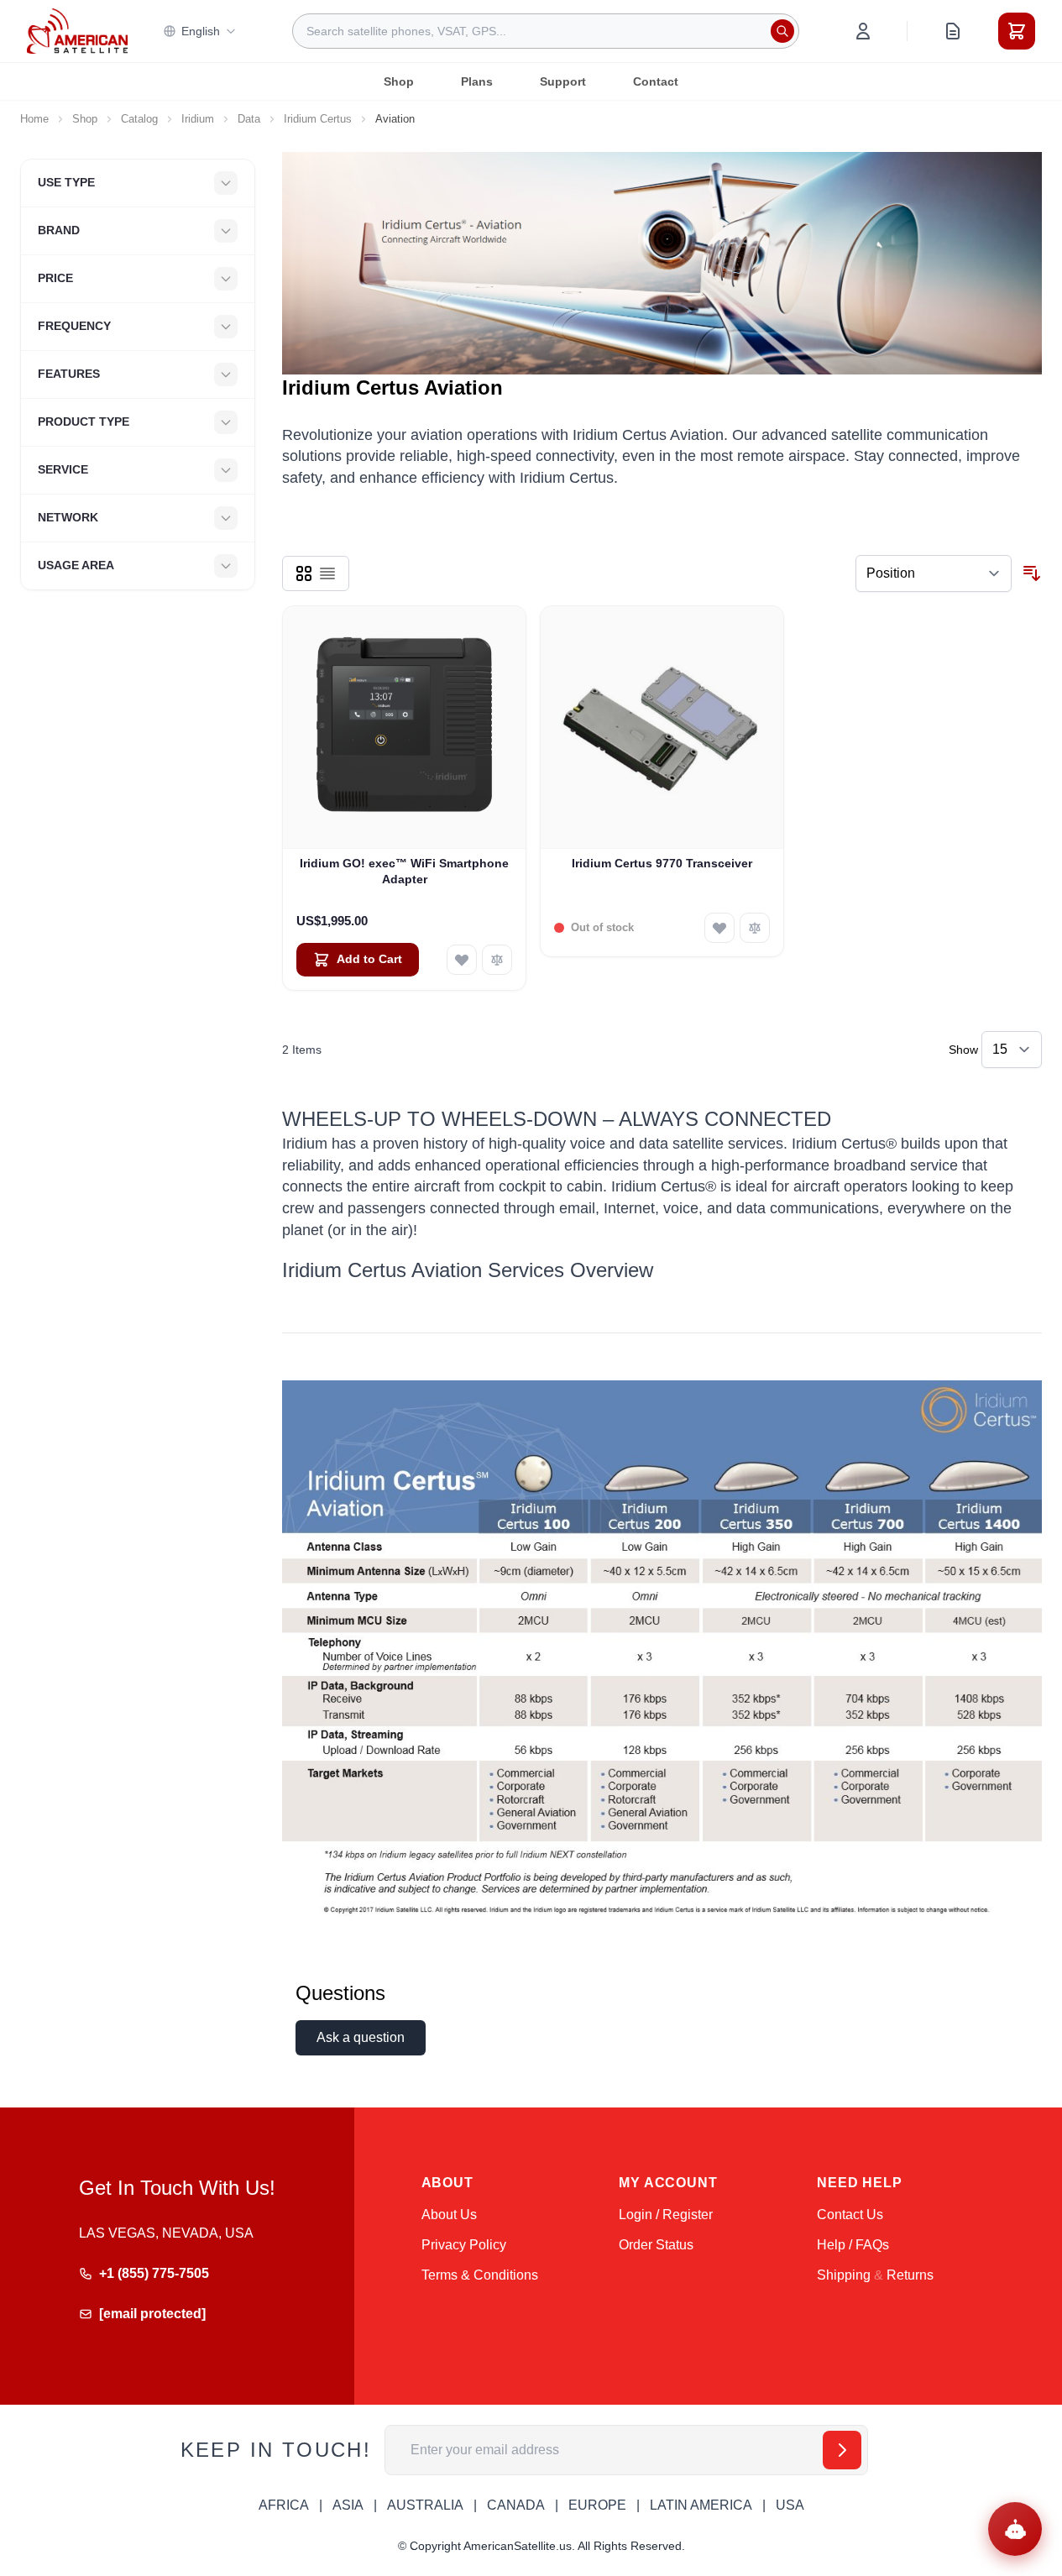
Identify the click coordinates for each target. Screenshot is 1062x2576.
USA (790, 2505)
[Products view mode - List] (327, 573)
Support (563, 81)
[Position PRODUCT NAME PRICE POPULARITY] (934, 573)
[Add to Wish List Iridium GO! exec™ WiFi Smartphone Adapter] (462, 960)
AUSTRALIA (425, 2505)
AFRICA (284, 2505)
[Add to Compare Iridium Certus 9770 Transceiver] (755, 928)
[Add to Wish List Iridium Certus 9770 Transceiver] (719, 928)
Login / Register (666, 2215)
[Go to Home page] (77, 31)
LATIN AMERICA (701, 2505)
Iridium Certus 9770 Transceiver (662, 863)
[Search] (782, 31)
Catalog (139, 119)
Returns (910, 2275)
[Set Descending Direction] (1032, 573)
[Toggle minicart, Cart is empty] (1017, 31)
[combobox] (546, 31)
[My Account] (863, 31)
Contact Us (850, 2215)
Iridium (198, 119)
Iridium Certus (318, 119)
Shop (399, 81)
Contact (656, 81)
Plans (477, 81)
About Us (449, 2215)
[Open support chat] (1015, 2529)
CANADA (516, 2505)
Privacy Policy (464, 2245)
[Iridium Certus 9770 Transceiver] (662, 728)
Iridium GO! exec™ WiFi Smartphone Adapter (404, 871)
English (201, 31)
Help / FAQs (853, 2245)
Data (249, 119)
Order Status (656, 2245)
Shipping (844, 2275)
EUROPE (597, 2505)
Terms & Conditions (480, 2275)
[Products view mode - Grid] (304, 573)
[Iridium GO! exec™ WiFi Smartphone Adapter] (404, 728)
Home (34, 119)
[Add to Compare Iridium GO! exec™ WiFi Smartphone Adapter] (497, 960)
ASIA (348, 2505)
